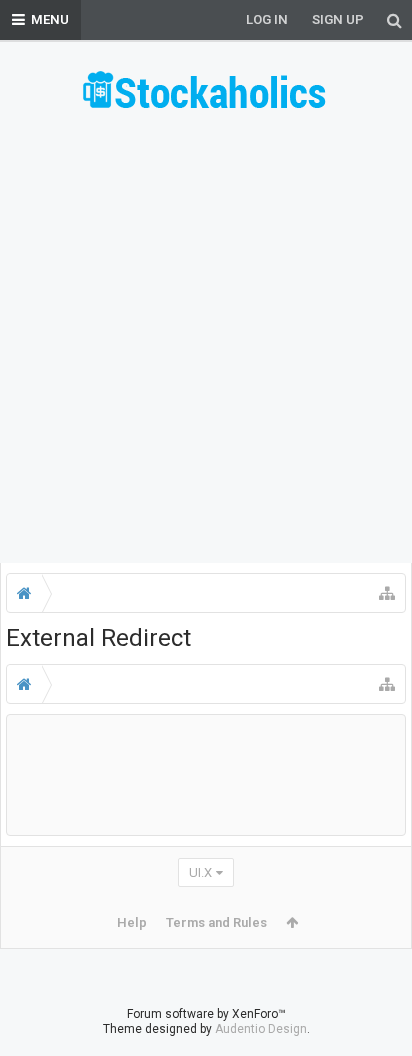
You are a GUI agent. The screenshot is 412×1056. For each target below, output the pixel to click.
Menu (50, 19)
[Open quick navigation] (387, 593)
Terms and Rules (216, 922)
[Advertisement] (206, 344)
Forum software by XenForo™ (206, 1014)
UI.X (200, 872)
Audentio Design (261, 1029)
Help (132, 922)
